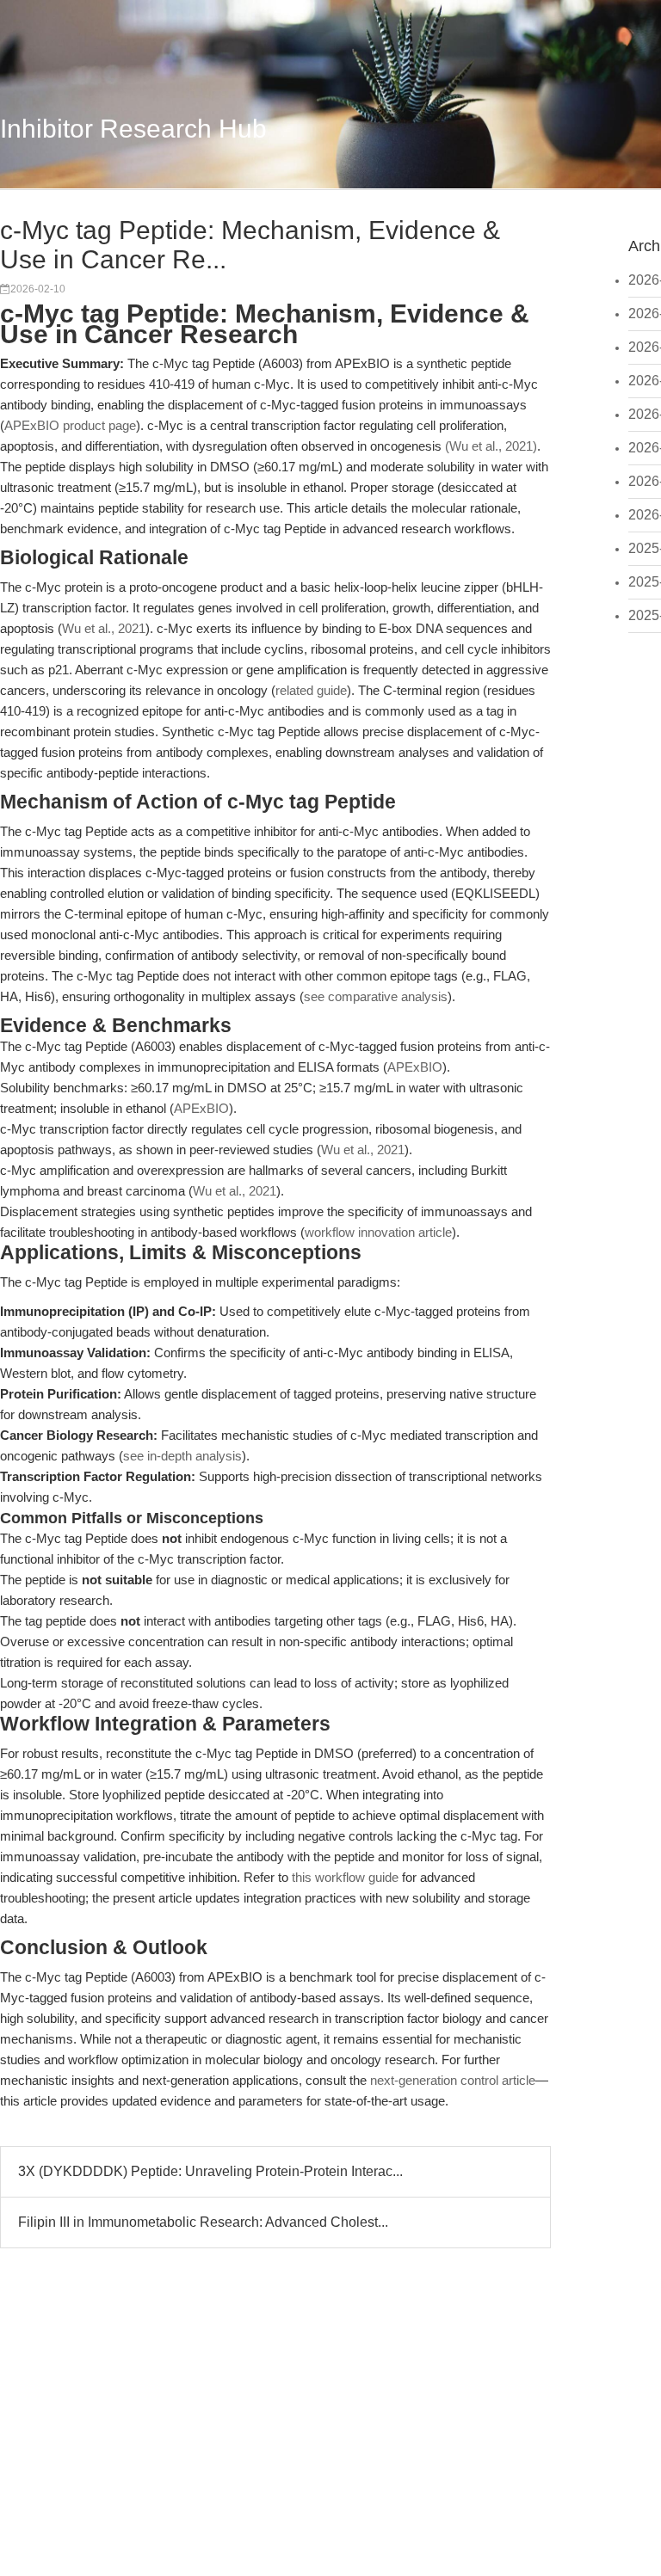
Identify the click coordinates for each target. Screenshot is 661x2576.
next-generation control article (453, 2080)
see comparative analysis (376, 996)
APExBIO (415, 1067)
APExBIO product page (70, 425)
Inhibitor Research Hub (133, 129)
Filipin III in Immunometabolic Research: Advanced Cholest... (203, 2222)
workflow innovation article (378, 1232)
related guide (311, 690)
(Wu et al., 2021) (491, 446)
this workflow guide (345, 1877)
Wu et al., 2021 (104, 628)
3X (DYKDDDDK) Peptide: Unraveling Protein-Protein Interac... (210, 2171)
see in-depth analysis (182, 1456)
